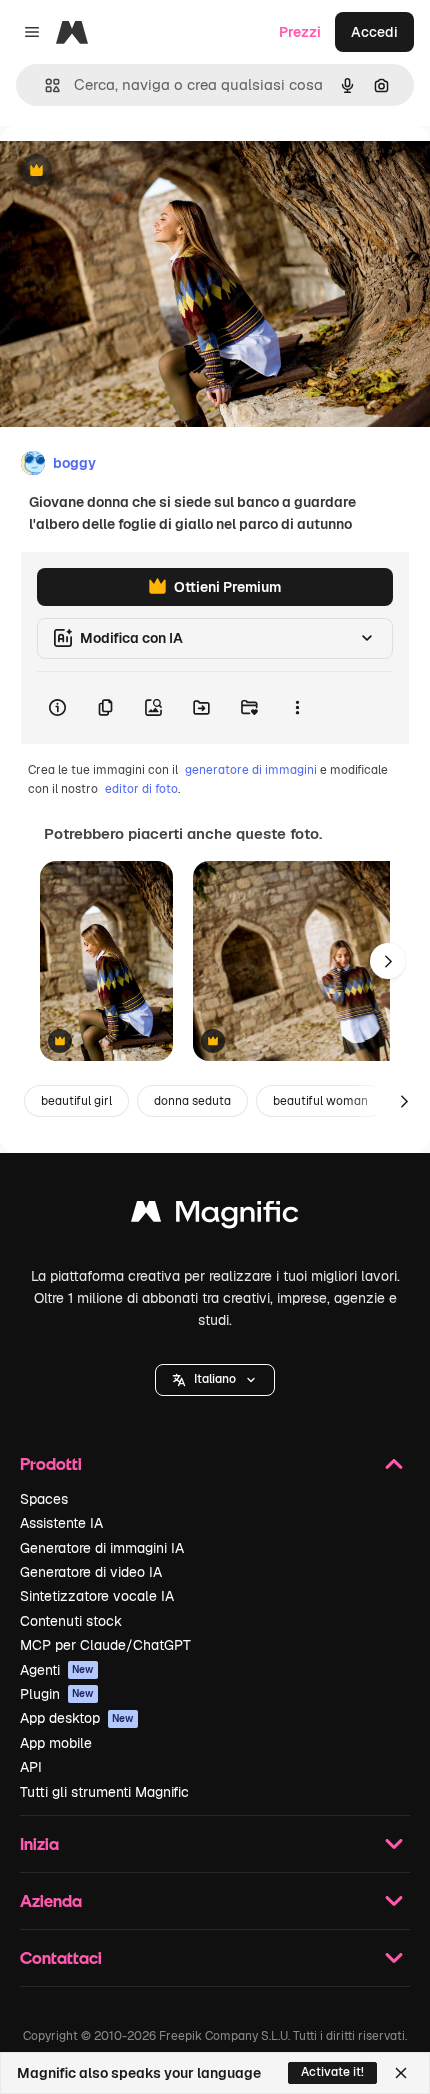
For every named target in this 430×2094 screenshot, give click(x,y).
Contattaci (61, 1957)
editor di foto (141, 789)
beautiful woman (320, 1101)
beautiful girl (76, 1101)
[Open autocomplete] (44, 85)
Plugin (57, 1694)
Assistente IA (61, 1523)
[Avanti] (388, 961)
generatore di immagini (251, 770)
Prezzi (300, 32)
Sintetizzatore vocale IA (97, 1596)
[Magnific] (215, 1216)
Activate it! (332, 2072)
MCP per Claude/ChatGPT (105, 1645)
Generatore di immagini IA (102, 1548)
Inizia (39, 1843)
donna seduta (192, 1101)
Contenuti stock (71, 1621)
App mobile (56, 1743)
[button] (215, 1380)
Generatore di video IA (91, 1572)
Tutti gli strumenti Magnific (104, 1792)
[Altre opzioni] (297, 708)
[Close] (401, 2073)
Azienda (51, 1900)
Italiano (215, 1379)
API (31, 1767)
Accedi (374, 32)
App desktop (77, 1718)
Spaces (44, 1499)
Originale (132, 171)
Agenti (57, 1670)
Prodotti (51, 1463)
